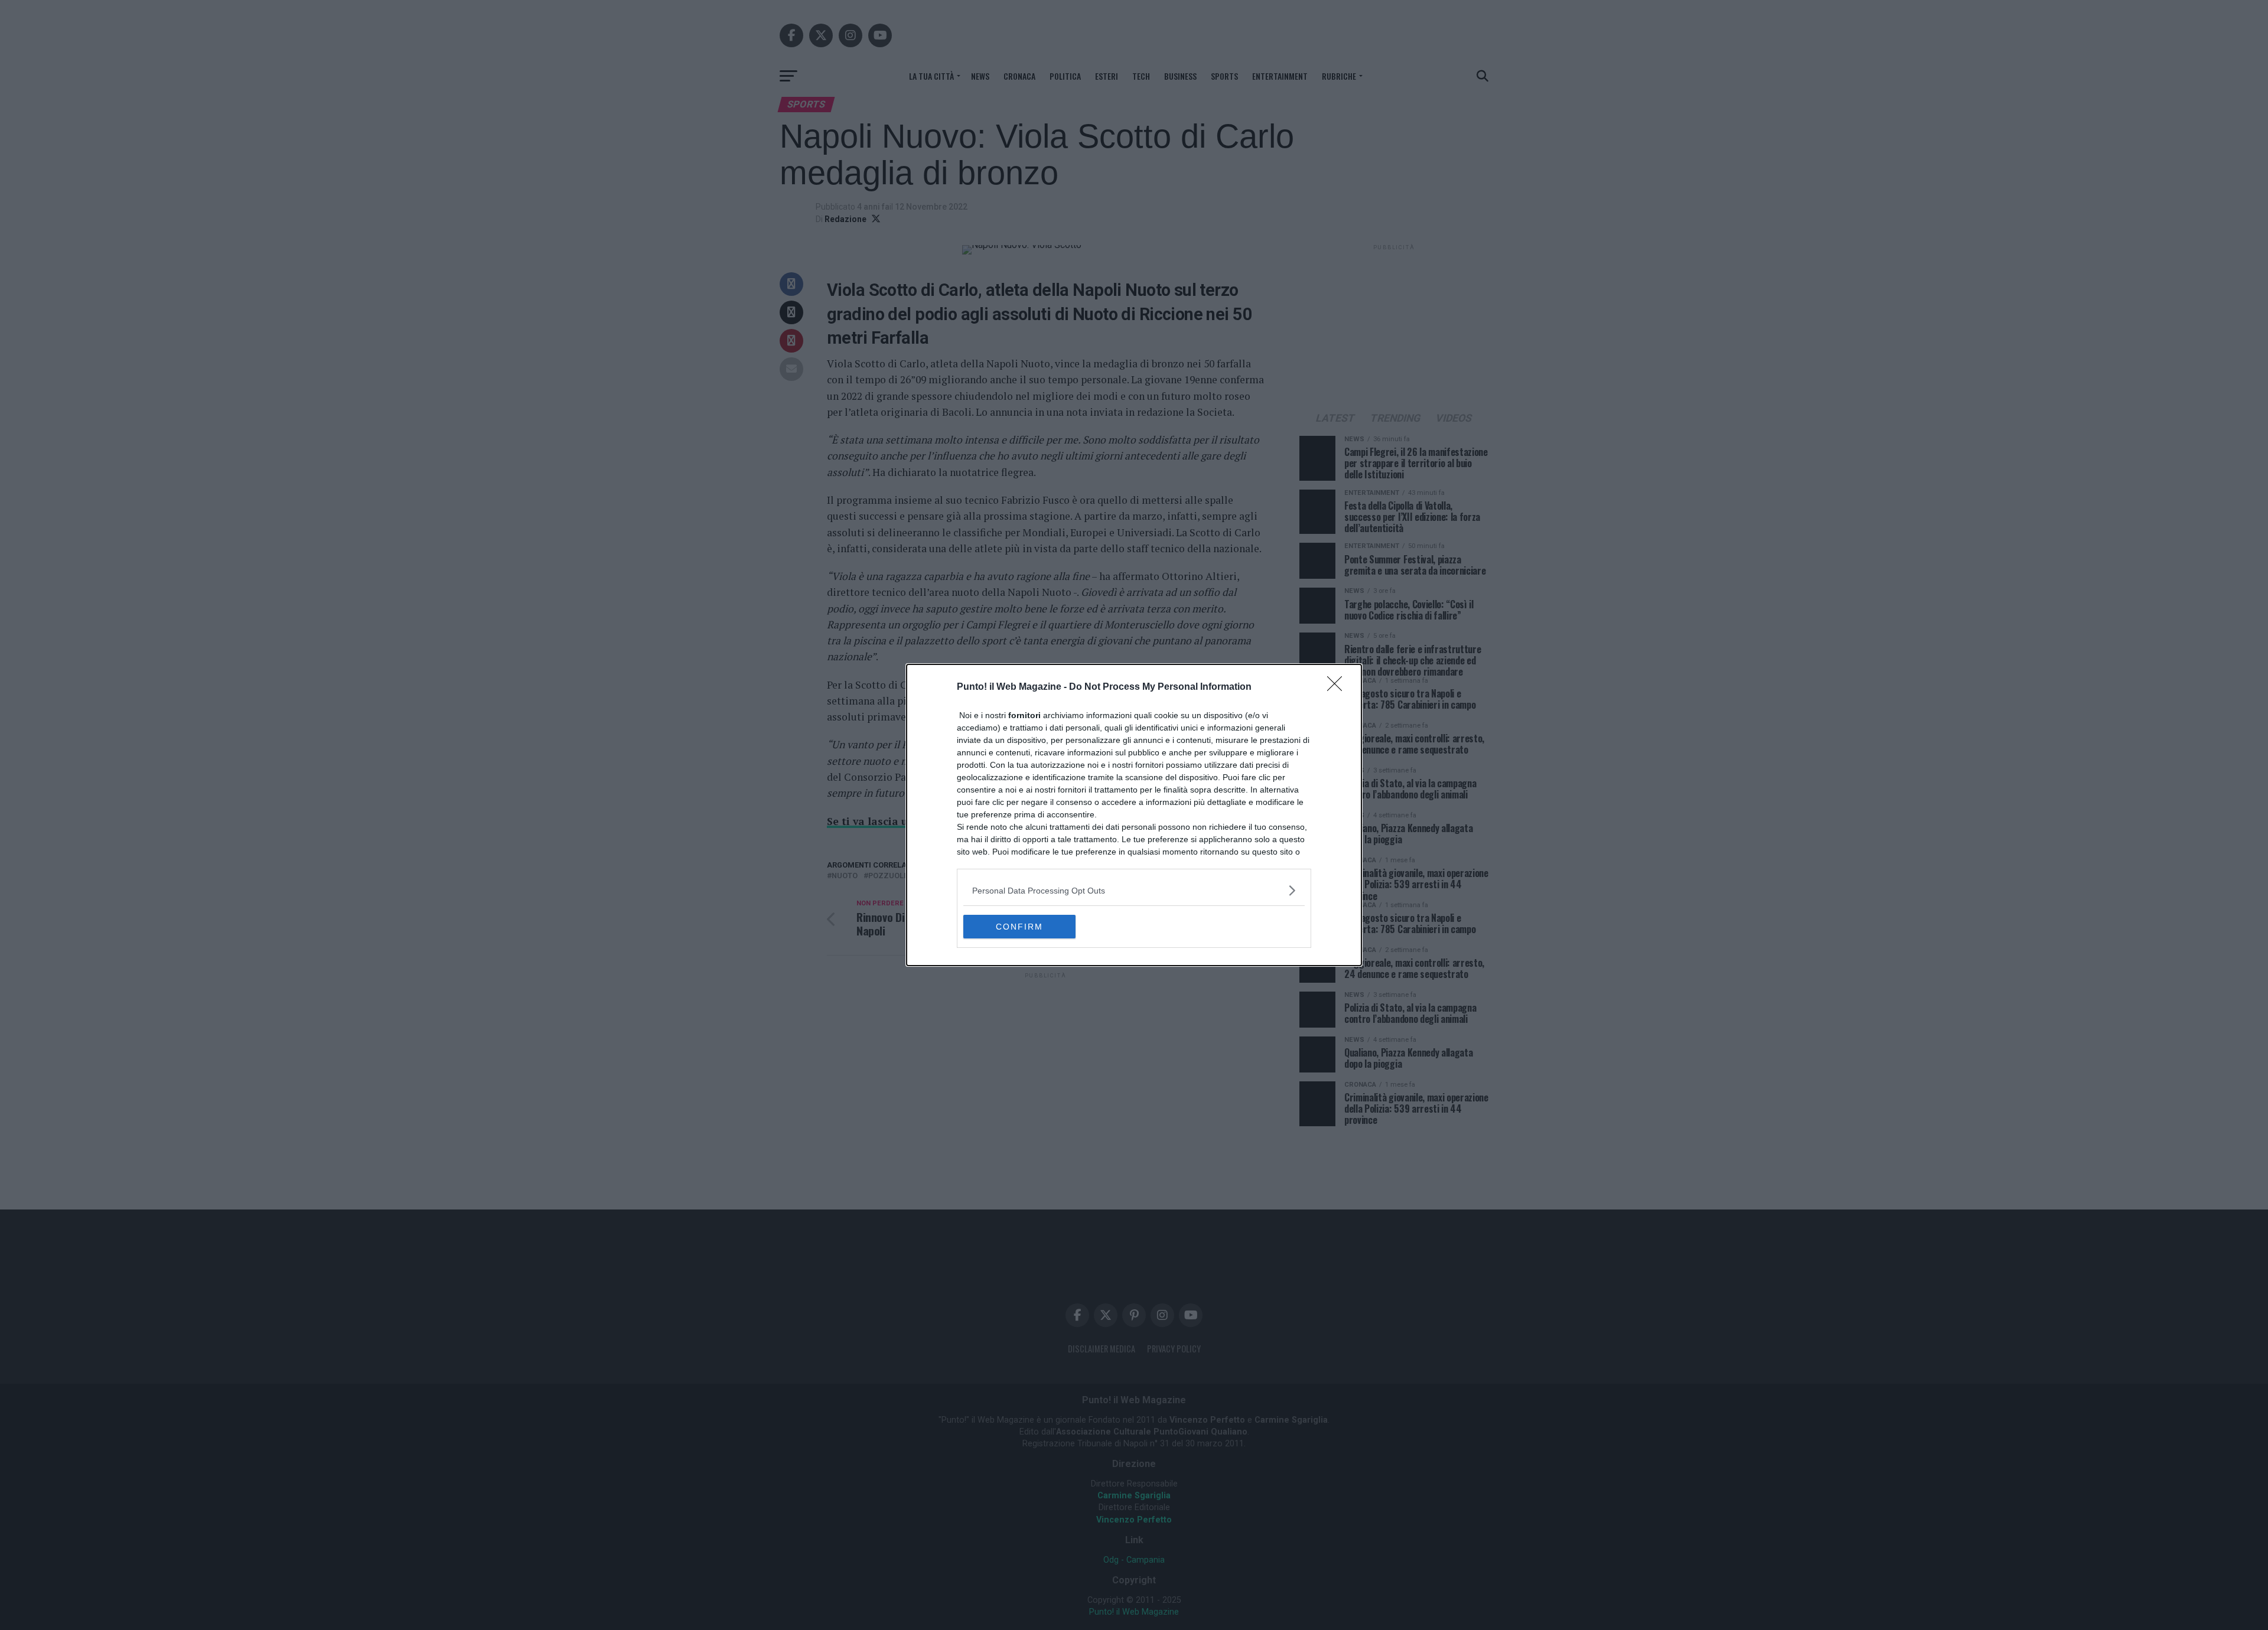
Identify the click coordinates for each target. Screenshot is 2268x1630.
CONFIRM (1019, 927)
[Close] (1338, 687)
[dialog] (1134, 815)
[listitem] (1134, 890)
